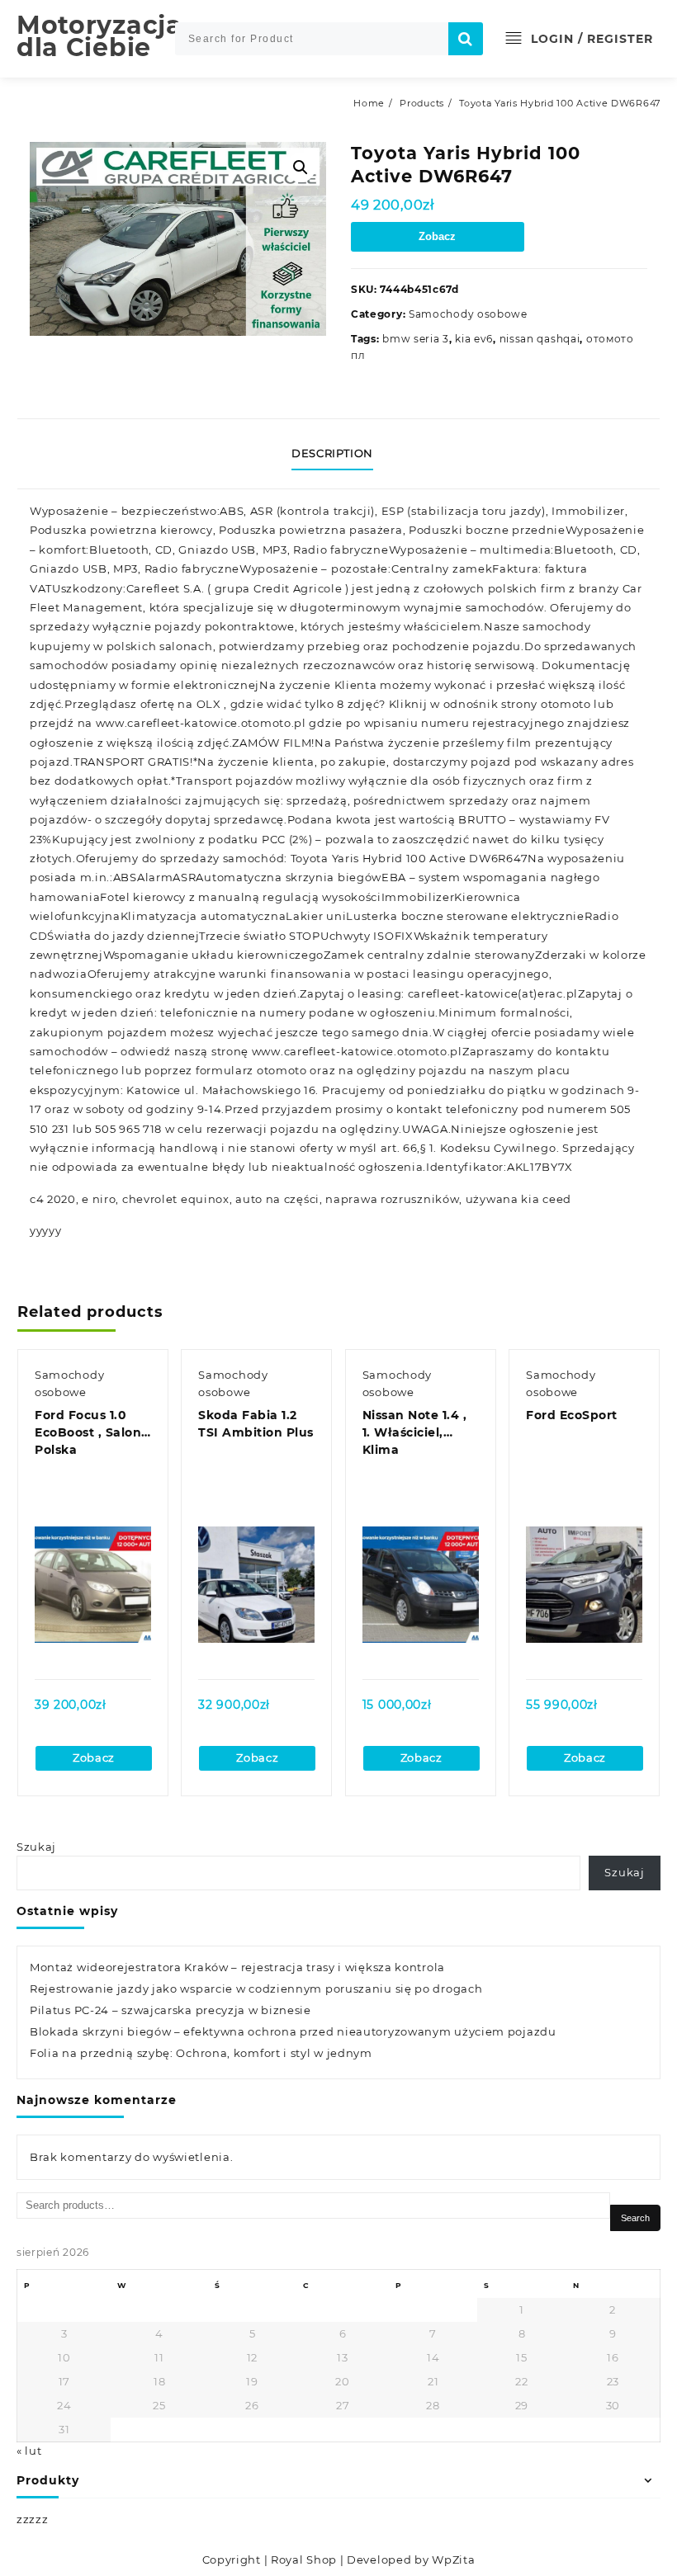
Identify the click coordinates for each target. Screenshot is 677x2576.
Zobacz (437, 236)
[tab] (338, 454)
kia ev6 (474, 339)
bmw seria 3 (416, 339)
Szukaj (36, 1847)
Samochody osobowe (468, 314)
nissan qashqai (540, 339)
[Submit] (466, 39)
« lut (29, 2451)
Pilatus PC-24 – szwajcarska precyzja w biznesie (170, 2010)
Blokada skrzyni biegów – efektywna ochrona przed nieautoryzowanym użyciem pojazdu (293, 2031)
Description (332, 453)
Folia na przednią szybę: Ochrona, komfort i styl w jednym (201, 2053)
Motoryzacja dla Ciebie (99, 36)
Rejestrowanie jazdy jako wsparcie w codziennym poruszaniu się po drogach (256, 1989)
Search (635, 2218)
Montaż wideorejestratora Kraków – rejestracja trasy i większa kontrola (237, 1967)
